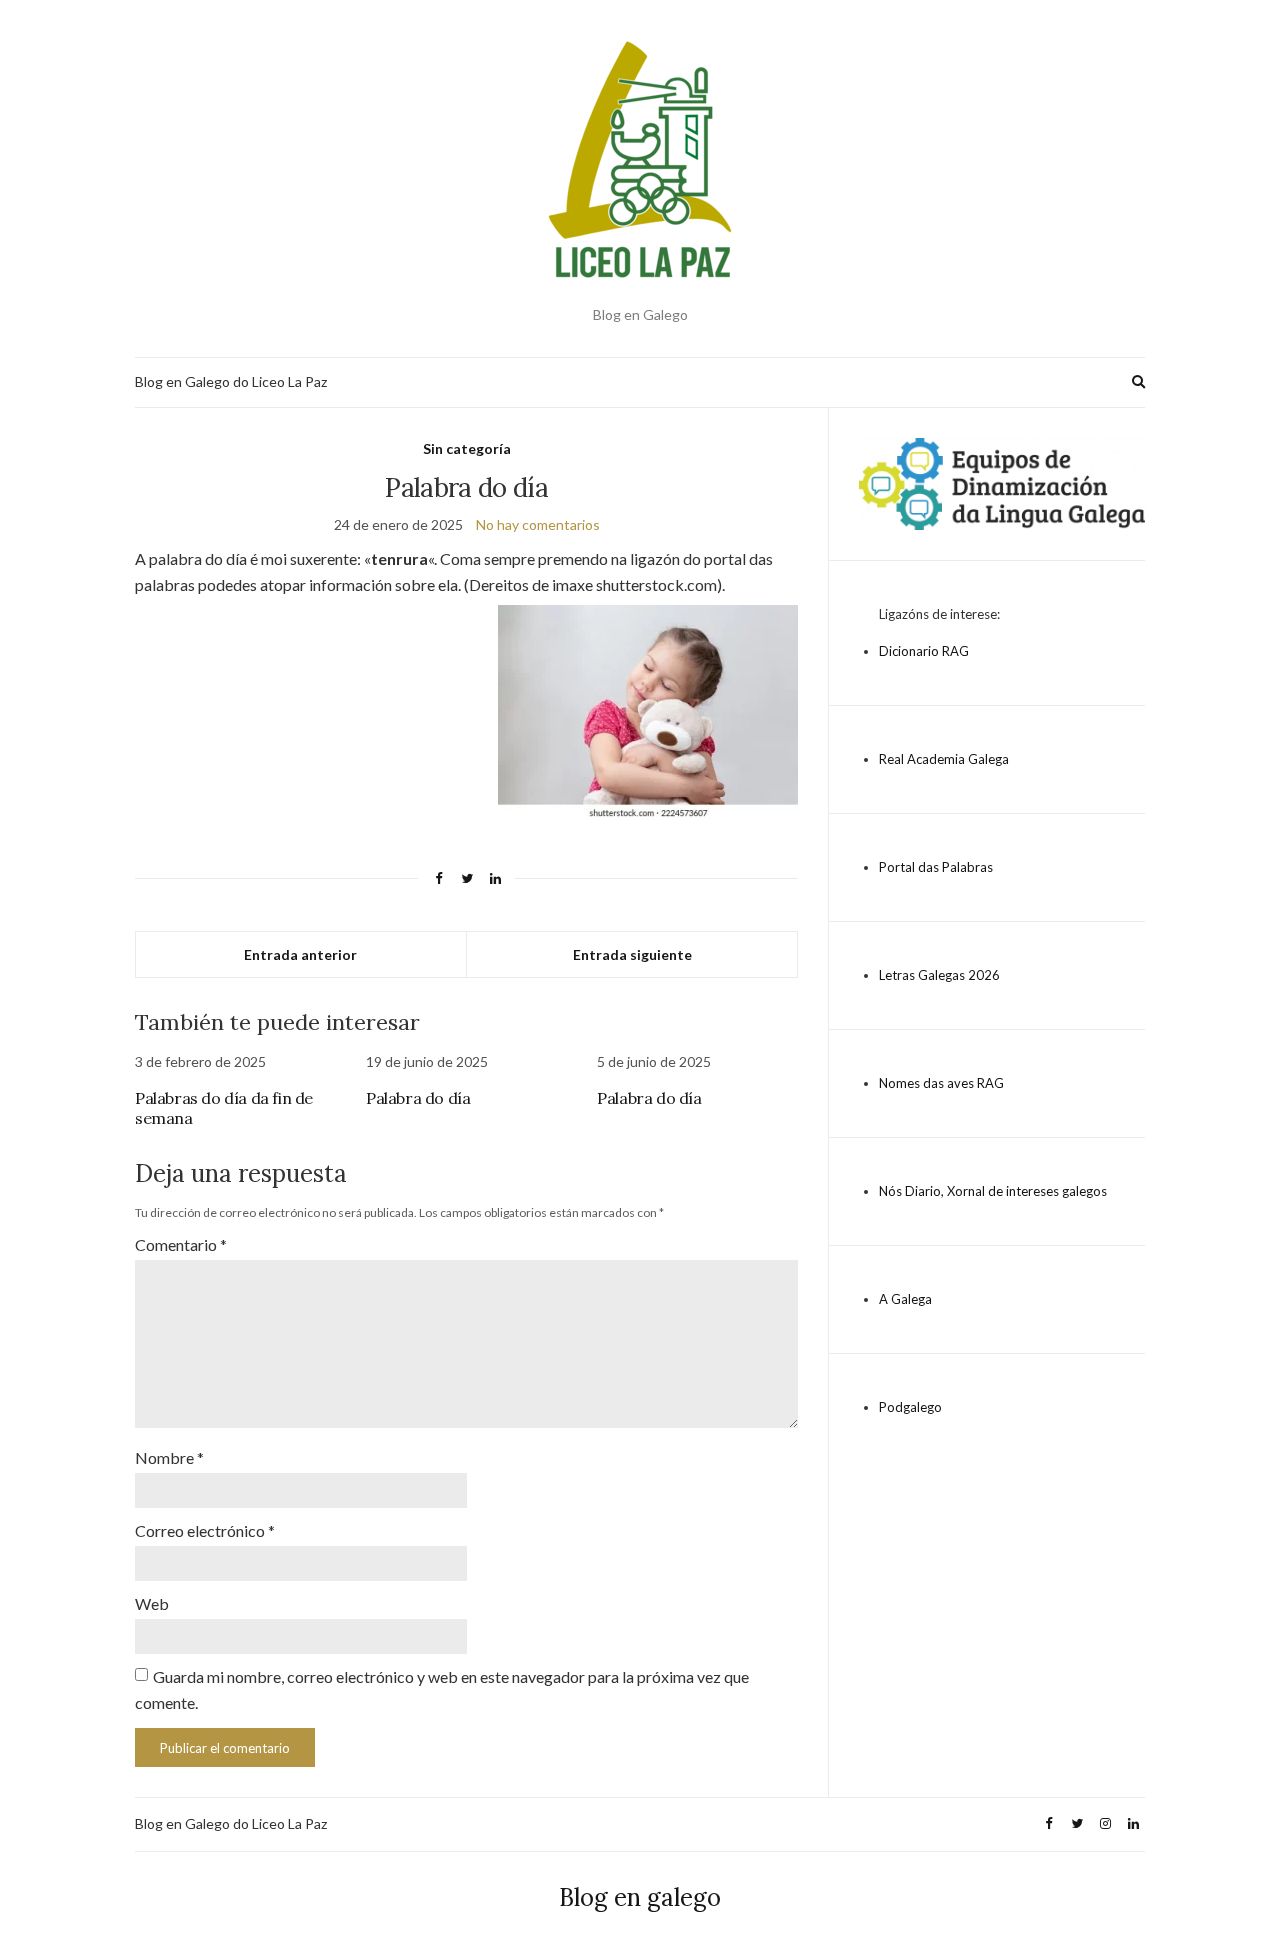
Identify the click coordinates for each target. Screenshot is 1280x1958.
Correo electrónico (205, 1530)
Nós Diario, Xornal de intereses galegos (993, 1191)
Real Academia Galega (944, 759)
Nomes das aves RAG (941, 1083)
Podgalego (910, 1407)
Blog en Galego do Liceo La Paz (231, 381)
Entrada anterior (300, 954)
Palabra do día (418, 1098)
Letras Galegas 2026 (939, 975)
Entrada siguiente (632, 954)
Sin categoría (467, 448)
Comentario (181, 1244)
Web (152, 1603)
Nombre (169, 1457)
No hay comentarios (538, 524)
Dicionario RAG (924, 651)
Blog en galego (640, 1897)
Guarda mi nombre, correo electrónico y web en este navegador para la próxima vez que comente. (442, 1689)
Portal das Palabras (936, 867)
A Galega (905, 1299)
